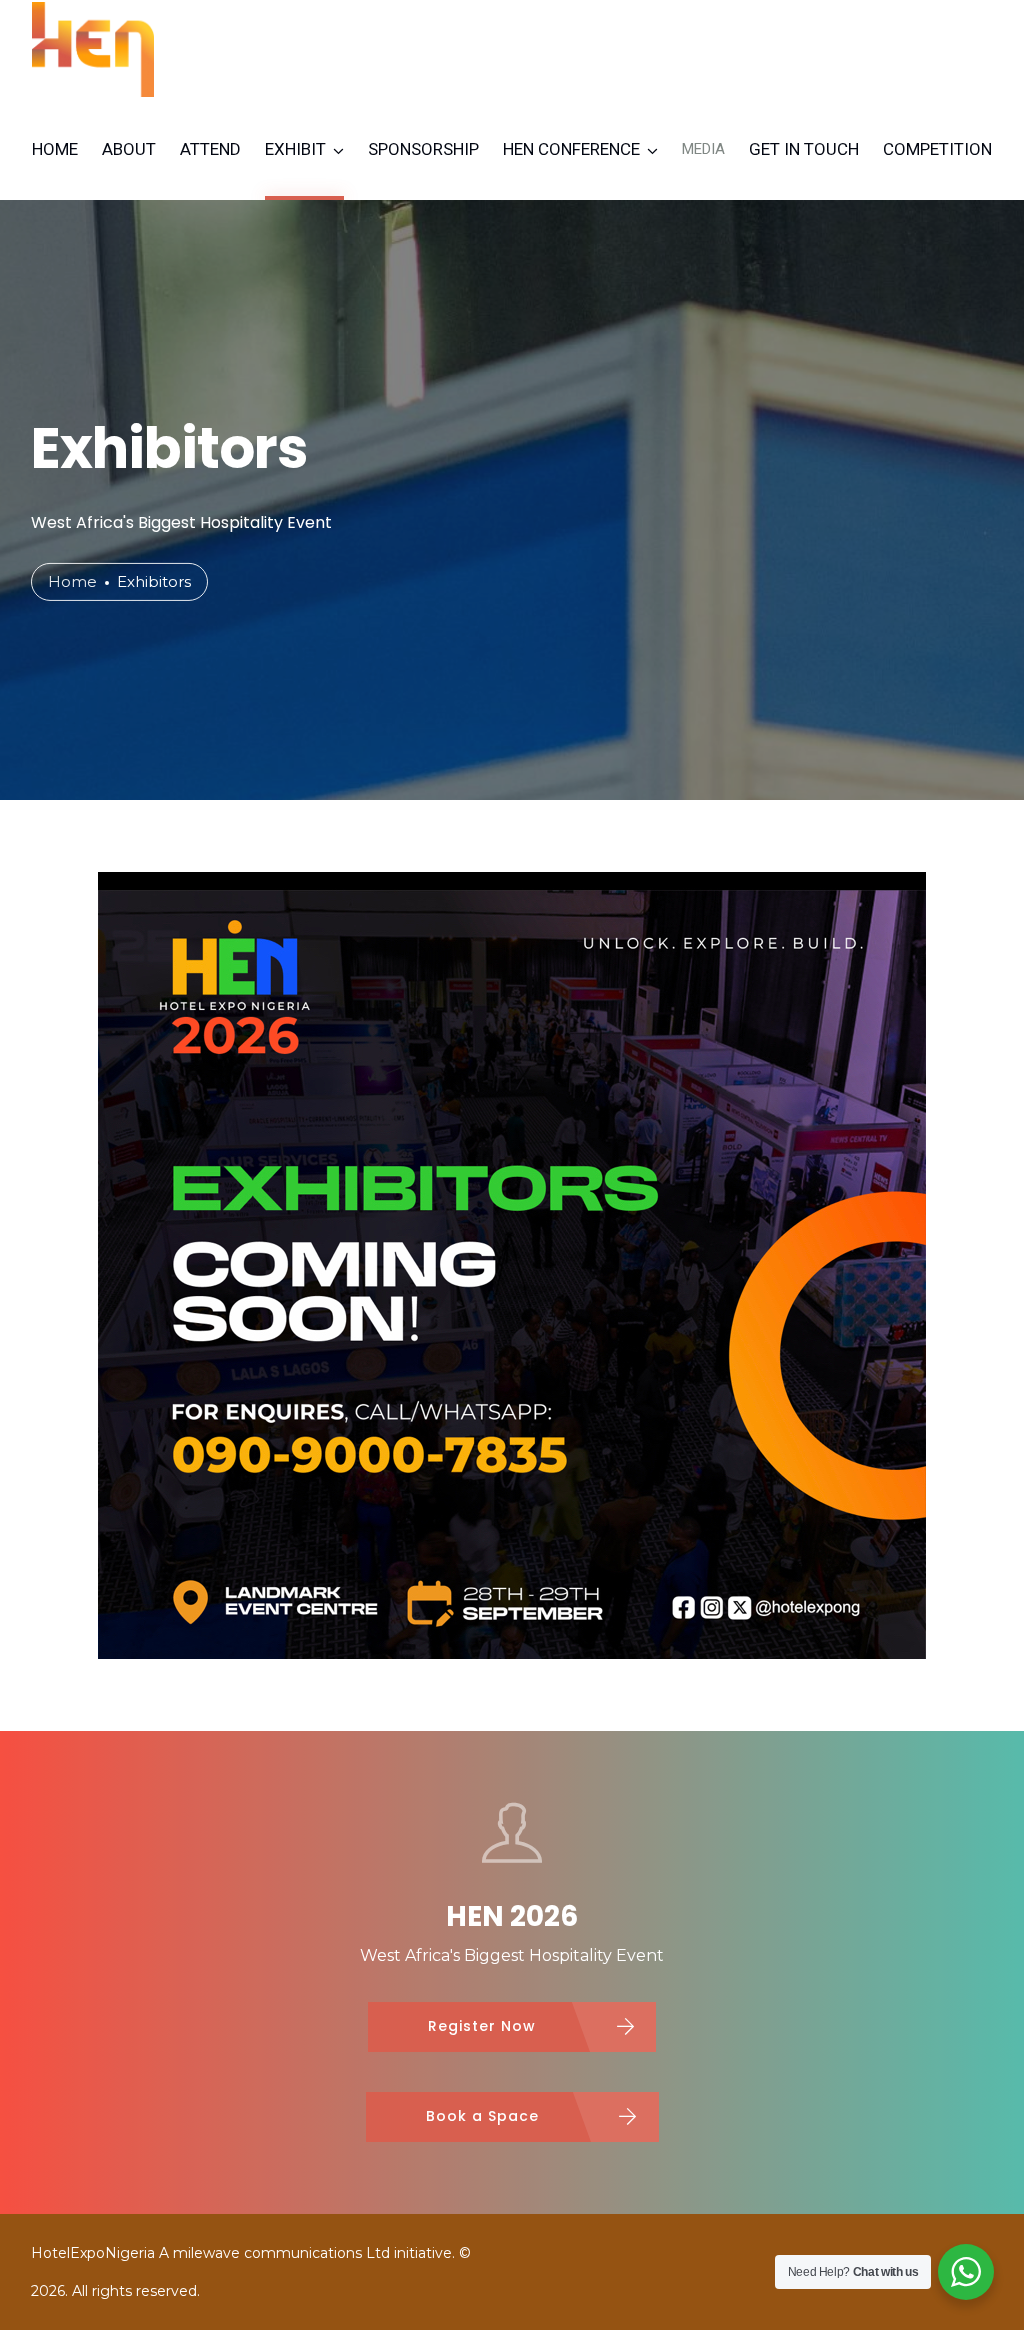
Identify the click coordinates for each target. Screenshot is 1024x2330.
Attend (210, 149)
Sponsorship (423, 149)
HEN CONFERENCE (571, 149)
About (129, 149)
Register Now (482, 2026)
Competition (937, 149)
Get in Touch (804, 149)
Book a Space (482, 2116)
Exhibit (295, 149)
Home (55, 149)
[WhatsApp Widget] (966, 2272)
